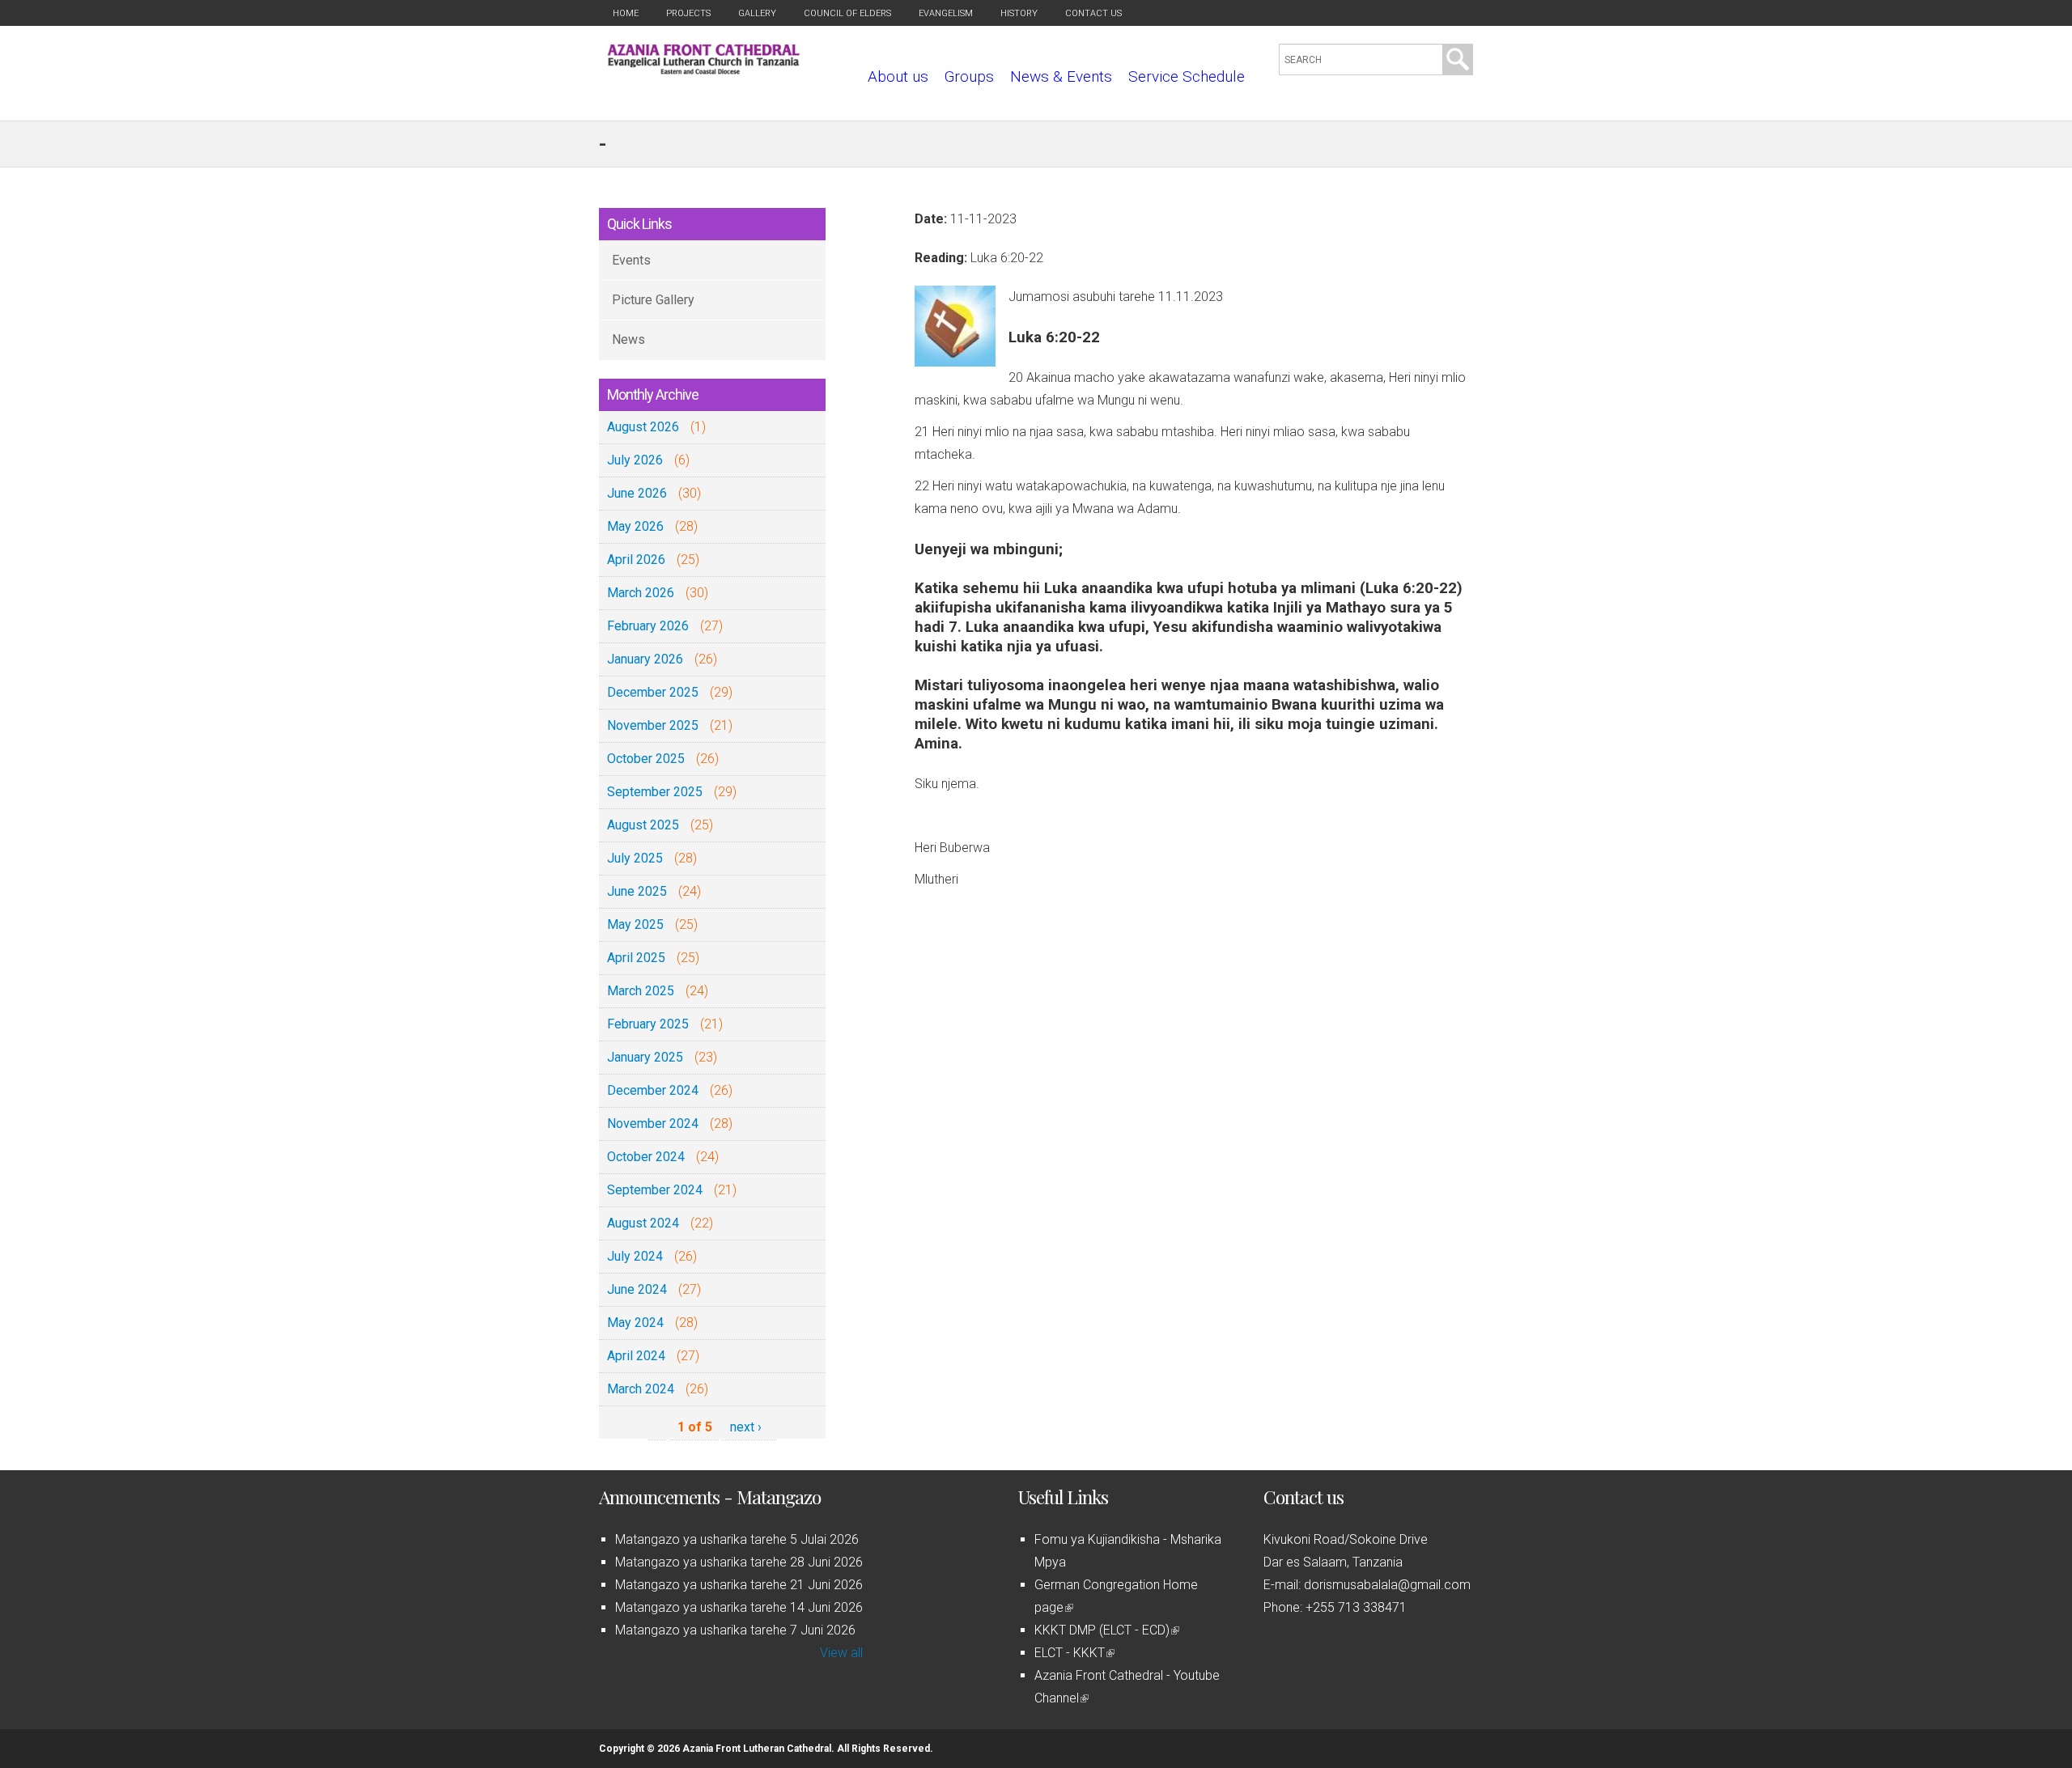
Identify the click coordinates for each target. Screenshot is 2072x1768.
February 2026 (648, 626)
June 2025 (637, 891)
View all (841, 1653)
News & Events (1061, 76)
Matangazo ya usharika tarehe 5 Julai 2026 (737, 1539)
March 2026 (641, 593)
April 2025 (636, 958)
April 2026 (636, 560)
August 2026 (643, 427)
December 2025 (653, 692)
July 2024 (635, 1256)
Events (631, 260)
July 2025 (635, 858)
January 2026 (645, 659)
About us (898, 76)
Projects (688, 13)
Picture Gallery (653, 300)
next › (746, 1427)
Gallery (757, 13)
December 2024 (653, 1090)
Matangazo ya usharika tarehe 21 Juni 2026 (739, 1585)
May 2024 (635, 1323)
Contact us (1093, 13)
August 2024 (643, 1223)
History (1019, 13)
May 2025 (635, 924)
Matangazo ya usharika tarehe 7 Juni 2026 (735, 1630)
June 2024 (637, 1289)
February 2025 (648, 1024)
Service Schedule (1187, 76)
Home (626, 13)
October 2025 (646, 759)
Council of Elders (847, 13)
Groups (969, 76)
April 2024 (636, 1356)
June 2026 (637, 493)
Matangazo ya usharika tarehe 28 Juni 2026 (739, 1562)
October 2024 (646, 1157)
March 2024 (641, 1389)
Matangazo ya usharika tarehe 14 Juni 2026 (739, 1607)
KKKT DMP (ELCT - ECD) (1106, 1630)
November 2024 (653, 1124)
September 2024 (655, 1190)
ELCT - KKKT (1073, 1653)
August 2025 (643, 825)
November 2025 (653, 725)
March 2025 (641, 991)
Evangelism (946, 13)
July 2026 (635, 460)
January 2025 (645, 1057)
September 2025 (655, 792)
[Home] (704, 70)
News (628, 339)
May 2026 (635, 526)
